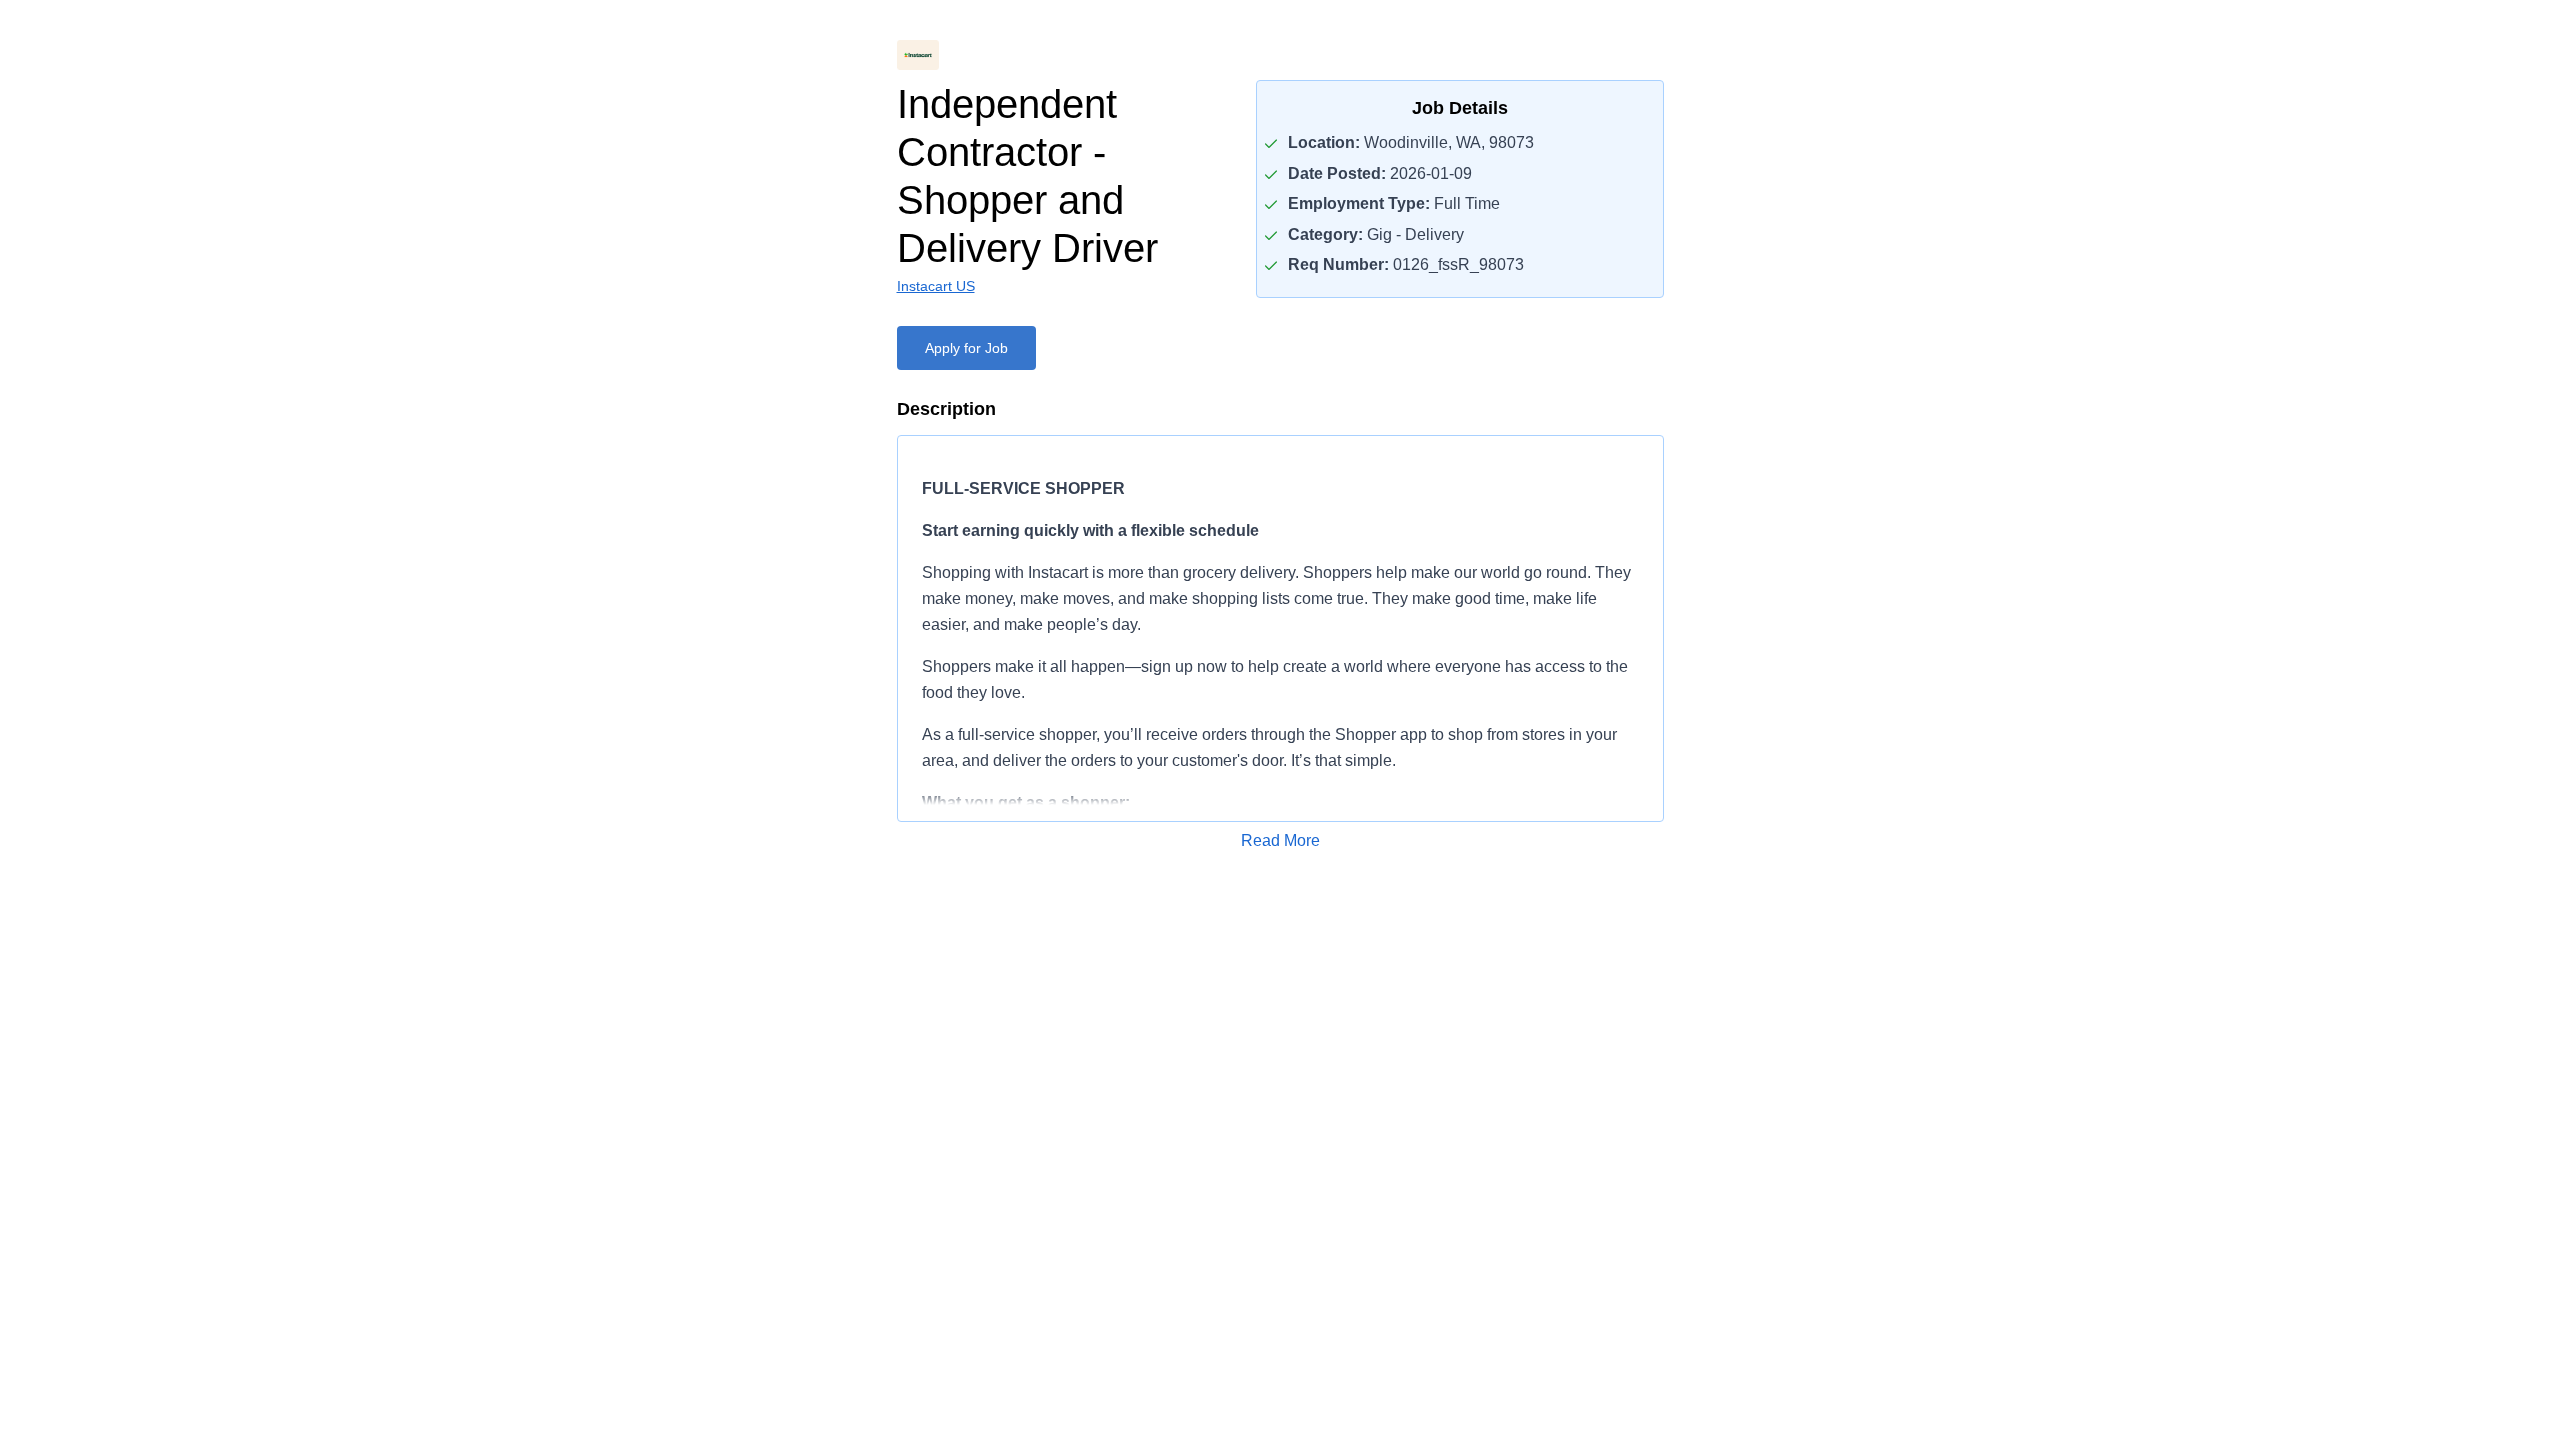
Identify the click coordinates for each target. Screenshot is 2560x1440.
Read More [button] (1280, 840)
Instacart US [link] (936, 286)
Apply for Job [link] (966, 348)
